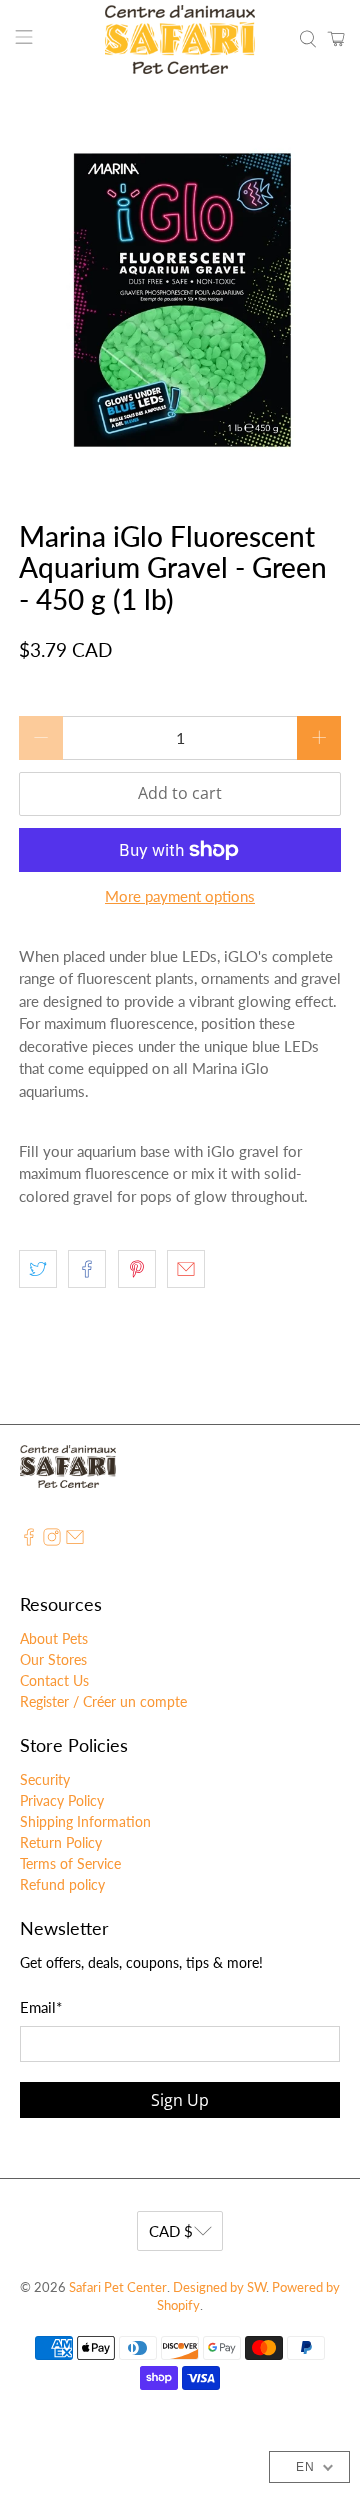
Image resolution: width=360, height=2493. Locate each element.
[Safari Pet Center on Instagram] (52, 1540)
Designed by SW (219, 2287)
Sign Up (180, 2100)
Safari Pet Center (118, 2287)
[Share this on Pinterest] (137, 1269)
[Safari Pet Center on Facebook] (29, 1540)
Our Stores (53, 1659)
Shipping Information (85, 1821)
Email (41, 2007)
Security (45, 1779)
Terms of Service (70, 1863)
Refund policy (62, 1884)
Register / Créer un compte (103, 1701)
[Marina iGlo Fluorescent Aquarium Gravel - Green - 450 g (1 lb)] (180, 300)
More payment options (180, 896)
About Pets (54, 1638)
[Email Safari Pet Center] (75, 1540)
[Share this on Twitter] (38, 1269)
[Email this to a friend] (186, 1269)
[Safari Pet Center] (180, 39)
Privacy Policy (62, 1800)
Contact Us (54, 1680)
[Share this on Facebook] (87, 1269)
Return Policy (61, 1842)
